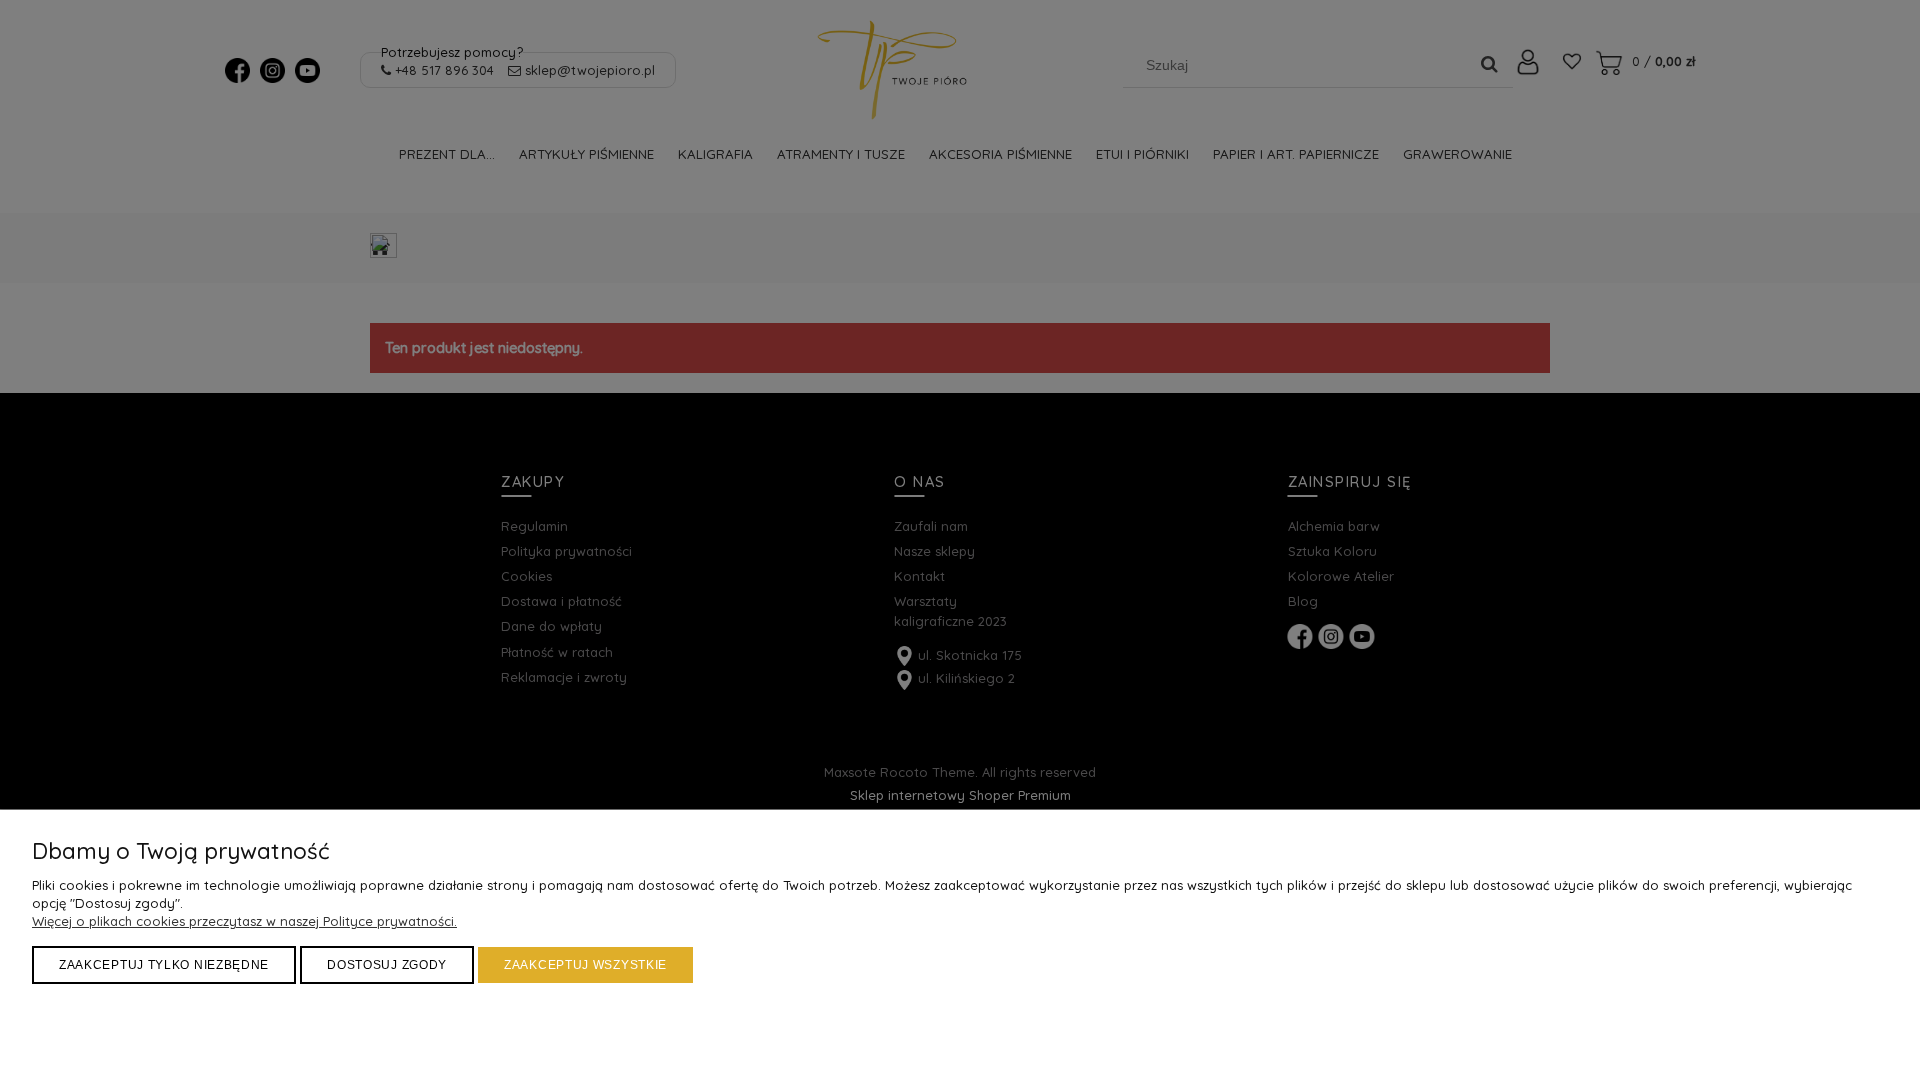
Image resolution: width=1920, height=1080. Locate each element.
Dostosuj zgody (387, 965)
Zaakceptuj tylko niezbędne (164, 965)
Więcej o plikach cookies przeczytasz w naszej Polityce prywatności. (244, 921)
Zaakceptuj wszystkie (585, 965)
